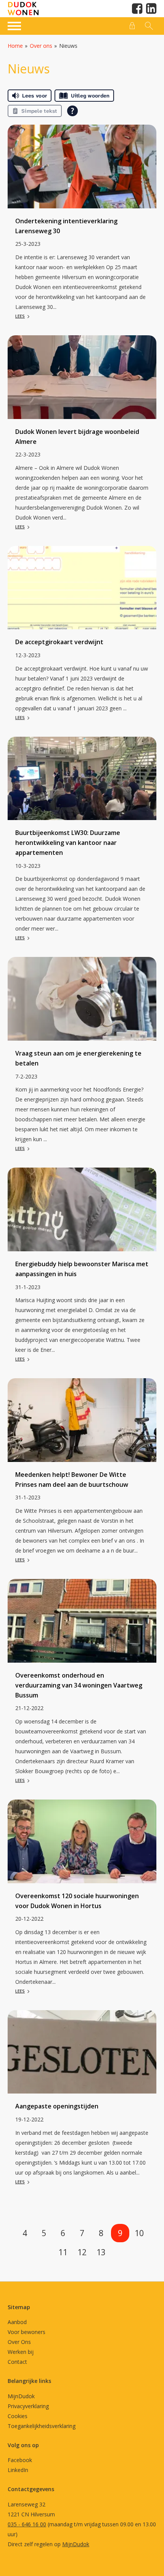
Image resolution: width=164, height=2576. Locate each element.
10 (139, 2233)
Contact (17, 2362)
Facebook (20, 2460)
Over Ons (19, 2342)
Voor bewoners (27, 2332)
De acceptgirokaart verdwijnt (59, 642)
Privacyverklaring (28, 2406)
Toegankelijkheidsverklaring (42, 2426)
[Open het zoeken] (148, 26)
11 (63, 2252)
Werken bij (21, 2352)
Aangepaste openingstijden (57, 2106)
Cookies (18, 2416)
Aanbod (17, 2322)
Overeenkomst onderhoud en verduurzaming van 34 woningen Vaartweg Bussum (79, 1685)
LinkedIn (18, 2470)
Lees (20, 316)
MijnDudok (21, 2396)
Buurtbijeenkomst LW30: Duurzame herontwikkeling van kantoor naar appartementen (68, 843)
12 (82, 2252)
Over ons (41, 46)
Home (15, 46)
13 (101, 2252)
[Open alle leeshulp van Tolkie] (72, 111)
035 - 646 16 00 (27, 2524)
